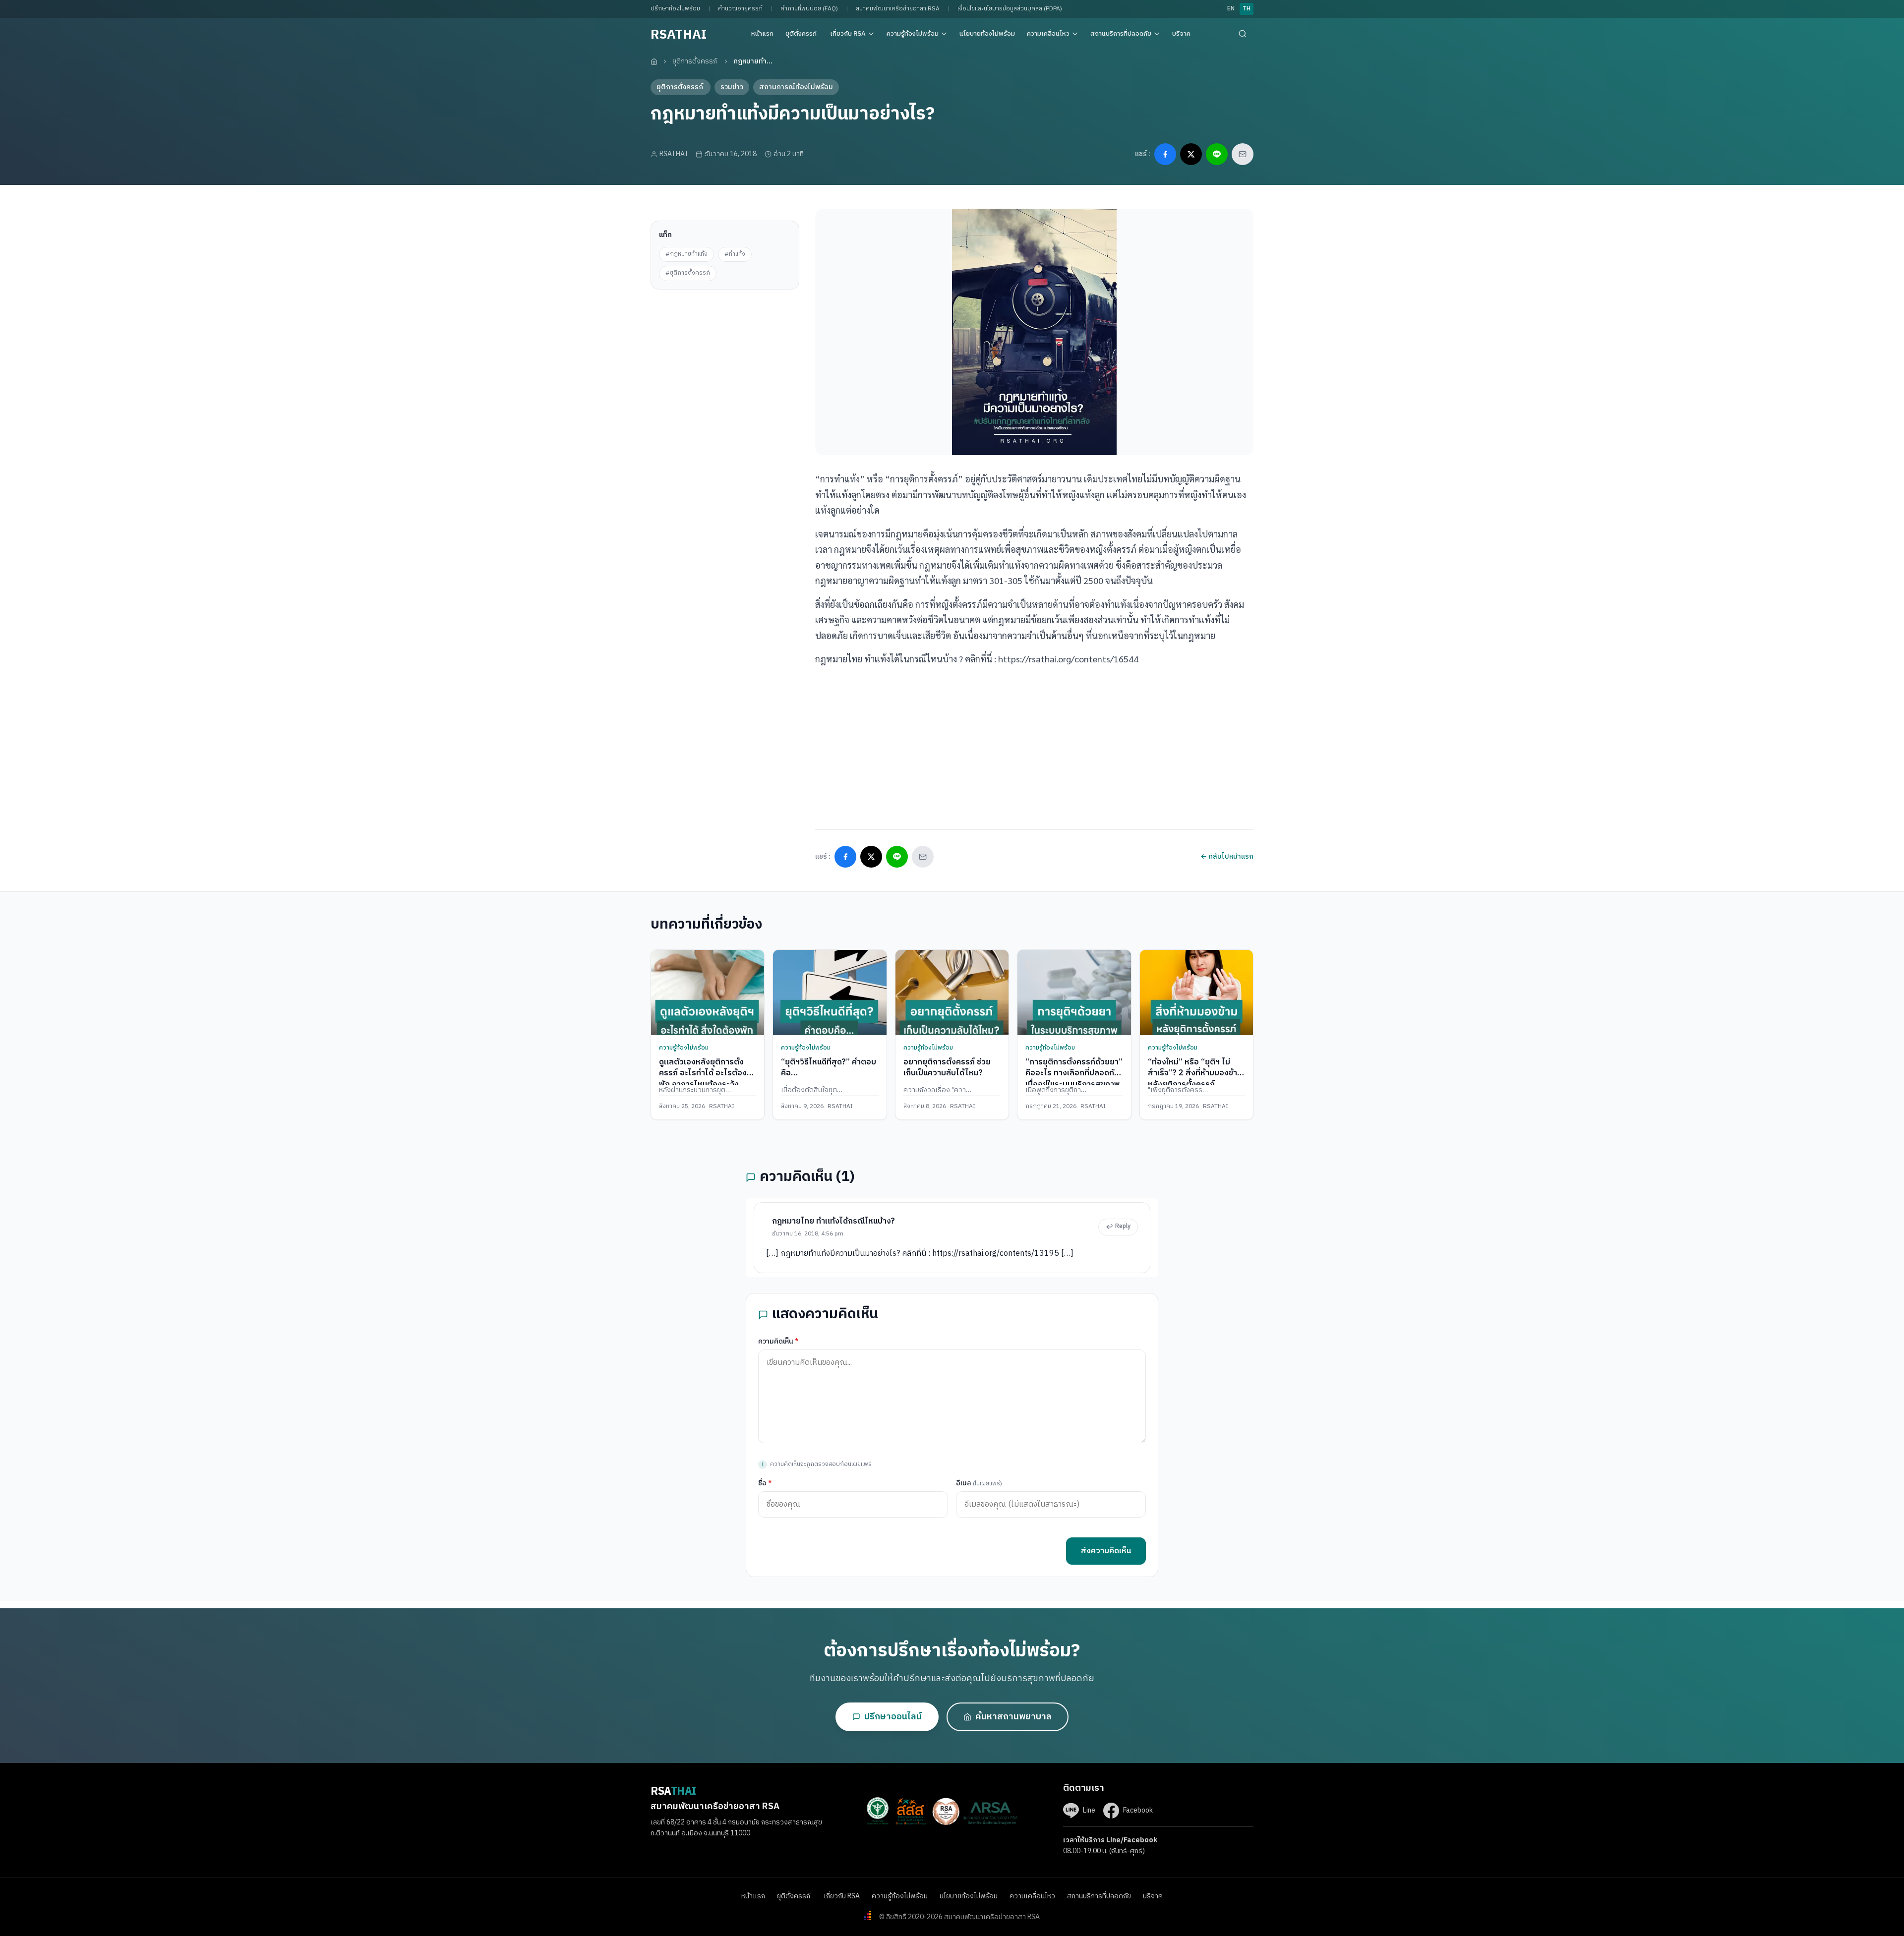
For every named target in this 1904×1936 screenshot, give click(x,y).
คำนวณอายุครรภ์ (740, 9)
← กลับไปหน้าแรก (1227, 856)
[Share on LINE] (1217, 154)
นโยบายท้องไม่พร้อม (987, 34)
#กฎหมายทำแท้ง (686, 254)
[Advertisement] (725, 352)
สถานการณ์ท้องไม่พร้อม (796, 87)
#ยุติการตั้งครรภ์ (688, 273)
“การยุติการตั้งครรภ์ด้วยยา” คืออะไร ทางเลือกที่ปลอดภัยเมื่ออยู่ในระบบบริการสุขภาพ (1074, 1073)
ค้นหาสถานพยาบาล (1013, 1717)
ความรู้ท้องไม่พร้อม (913, 34)
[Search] (1243, 34)
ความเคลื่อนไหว (1048, 34)
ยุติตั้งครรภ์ (802, 34)
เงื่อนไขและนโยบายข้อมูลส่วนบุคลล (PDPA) (1010, 9)
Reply (1123, 1226)
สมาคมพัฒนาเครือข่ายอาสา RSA (898, 9)
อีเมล (979, 1483)
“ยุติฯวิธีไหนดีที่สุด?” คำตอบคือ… (829, 1068)
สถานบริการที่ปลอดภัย (1121, 34)
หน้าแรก (762, 34)
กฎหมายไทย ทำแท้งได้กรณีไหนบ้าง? (833, 1221)
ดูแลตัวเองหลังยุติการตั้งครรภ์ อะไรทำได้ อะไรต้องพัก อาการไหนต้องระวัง (703, 1073)
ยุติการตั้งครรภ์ (695, 61)
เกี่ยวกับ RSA (848, 34)
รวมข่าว (732, 87)
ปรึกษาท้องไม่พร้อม (675, 9)
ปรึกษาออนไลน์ (893, 1717)
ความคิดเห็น (778, 1341)
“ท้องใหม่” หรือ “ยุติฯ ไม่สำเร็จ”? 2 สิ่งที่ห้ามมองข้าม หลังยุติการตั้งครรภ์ (1195, 1073)
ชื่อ (765, 1483)
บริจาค (1181, 34)
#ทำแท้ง (735, 254)
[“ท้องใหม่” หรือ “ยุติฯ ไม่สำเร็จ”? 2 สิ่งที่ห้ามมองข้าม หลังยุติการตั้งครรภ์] (1196, 992)
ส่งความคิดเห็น (1106, 1551)
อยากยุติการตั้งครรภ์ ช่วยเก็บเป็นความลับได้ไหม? (947, 1068)
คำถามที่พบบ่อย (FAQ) (809, 9)
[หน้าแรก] (654, 61)
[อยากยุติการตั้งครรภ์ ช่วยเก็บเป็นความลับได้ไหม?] (952, 992)
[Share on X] (1191, 154)
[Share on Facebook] (1165, 154)
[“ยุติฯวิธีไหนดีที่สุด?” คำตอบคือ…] (830, 992)
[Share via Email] (1243, 154)
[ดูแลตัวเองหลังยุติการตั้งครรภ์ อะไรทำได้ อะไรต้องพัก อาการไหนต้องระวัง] (708, 992)
